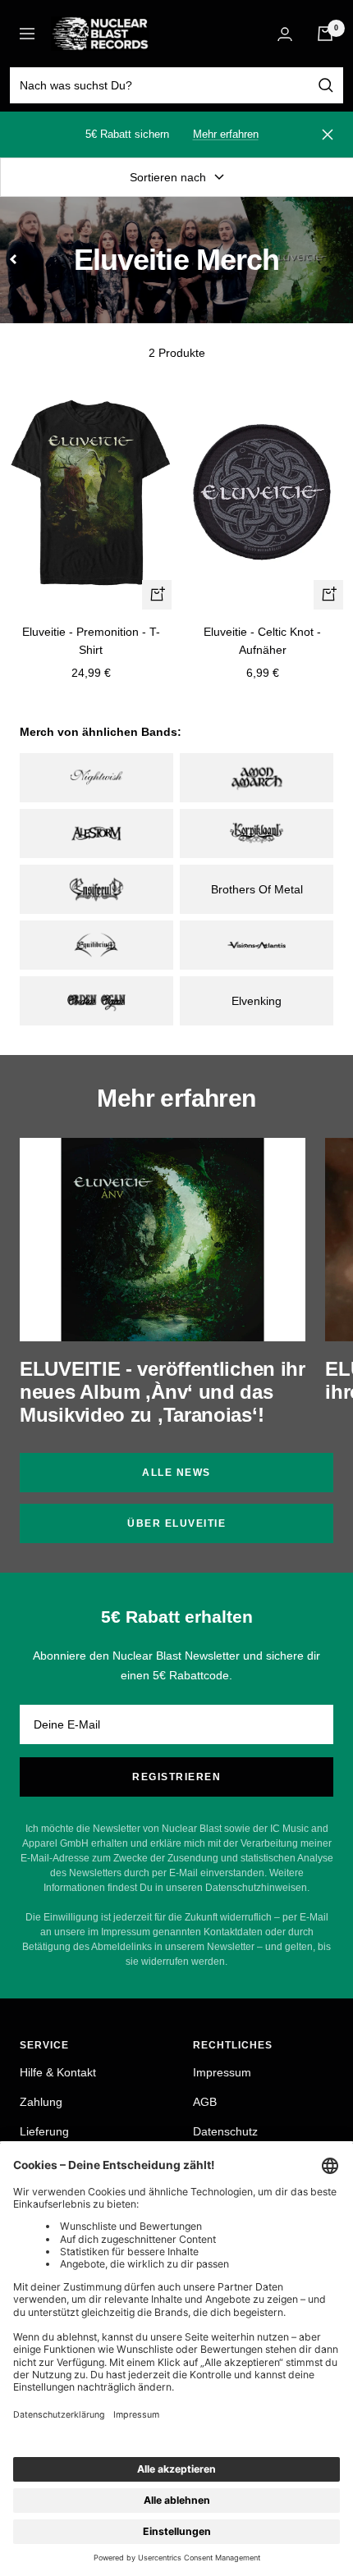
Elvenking (257, 1001)
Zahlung (41, 2102)
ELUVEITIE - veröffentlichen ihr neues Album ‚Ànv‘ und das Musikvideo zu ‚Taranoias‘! (163, 1392)
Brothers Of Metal (257, 889)
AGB (205, 2102)
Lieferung (44, 2131)
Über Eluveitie (176, 1523)
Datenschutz (225, 2131)
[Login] (285, 34)
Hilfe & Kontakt (58, 2072)
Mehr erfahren (226, 134)
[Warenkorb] (325, 34)
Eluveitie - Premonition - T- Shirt (91, 641)
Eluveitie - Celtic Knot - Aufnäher (262, 641)
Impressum (222, 2072)
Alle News (176, 1473)
